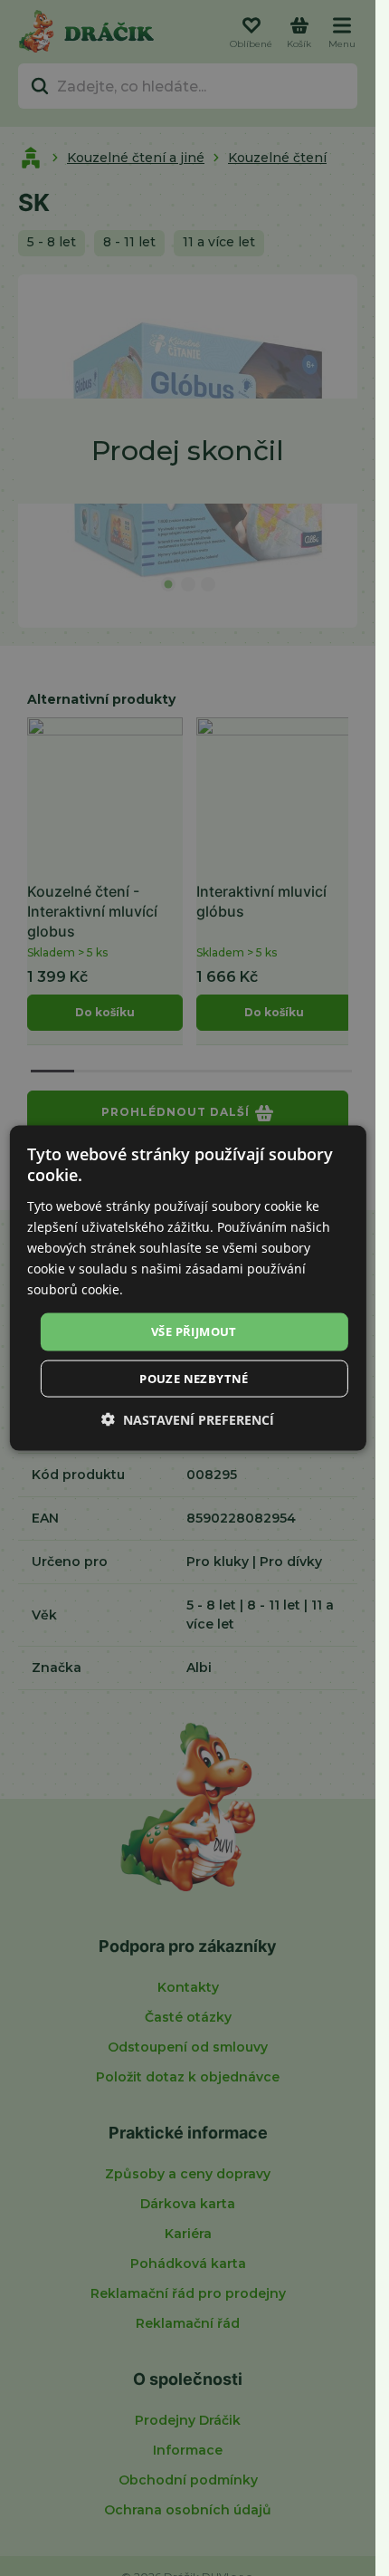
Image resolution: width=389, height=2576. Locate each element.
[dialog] (187, 1288)
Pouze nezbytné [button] (194, 1378)
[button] (188, 1419)
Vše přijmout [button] (194, 1331)
